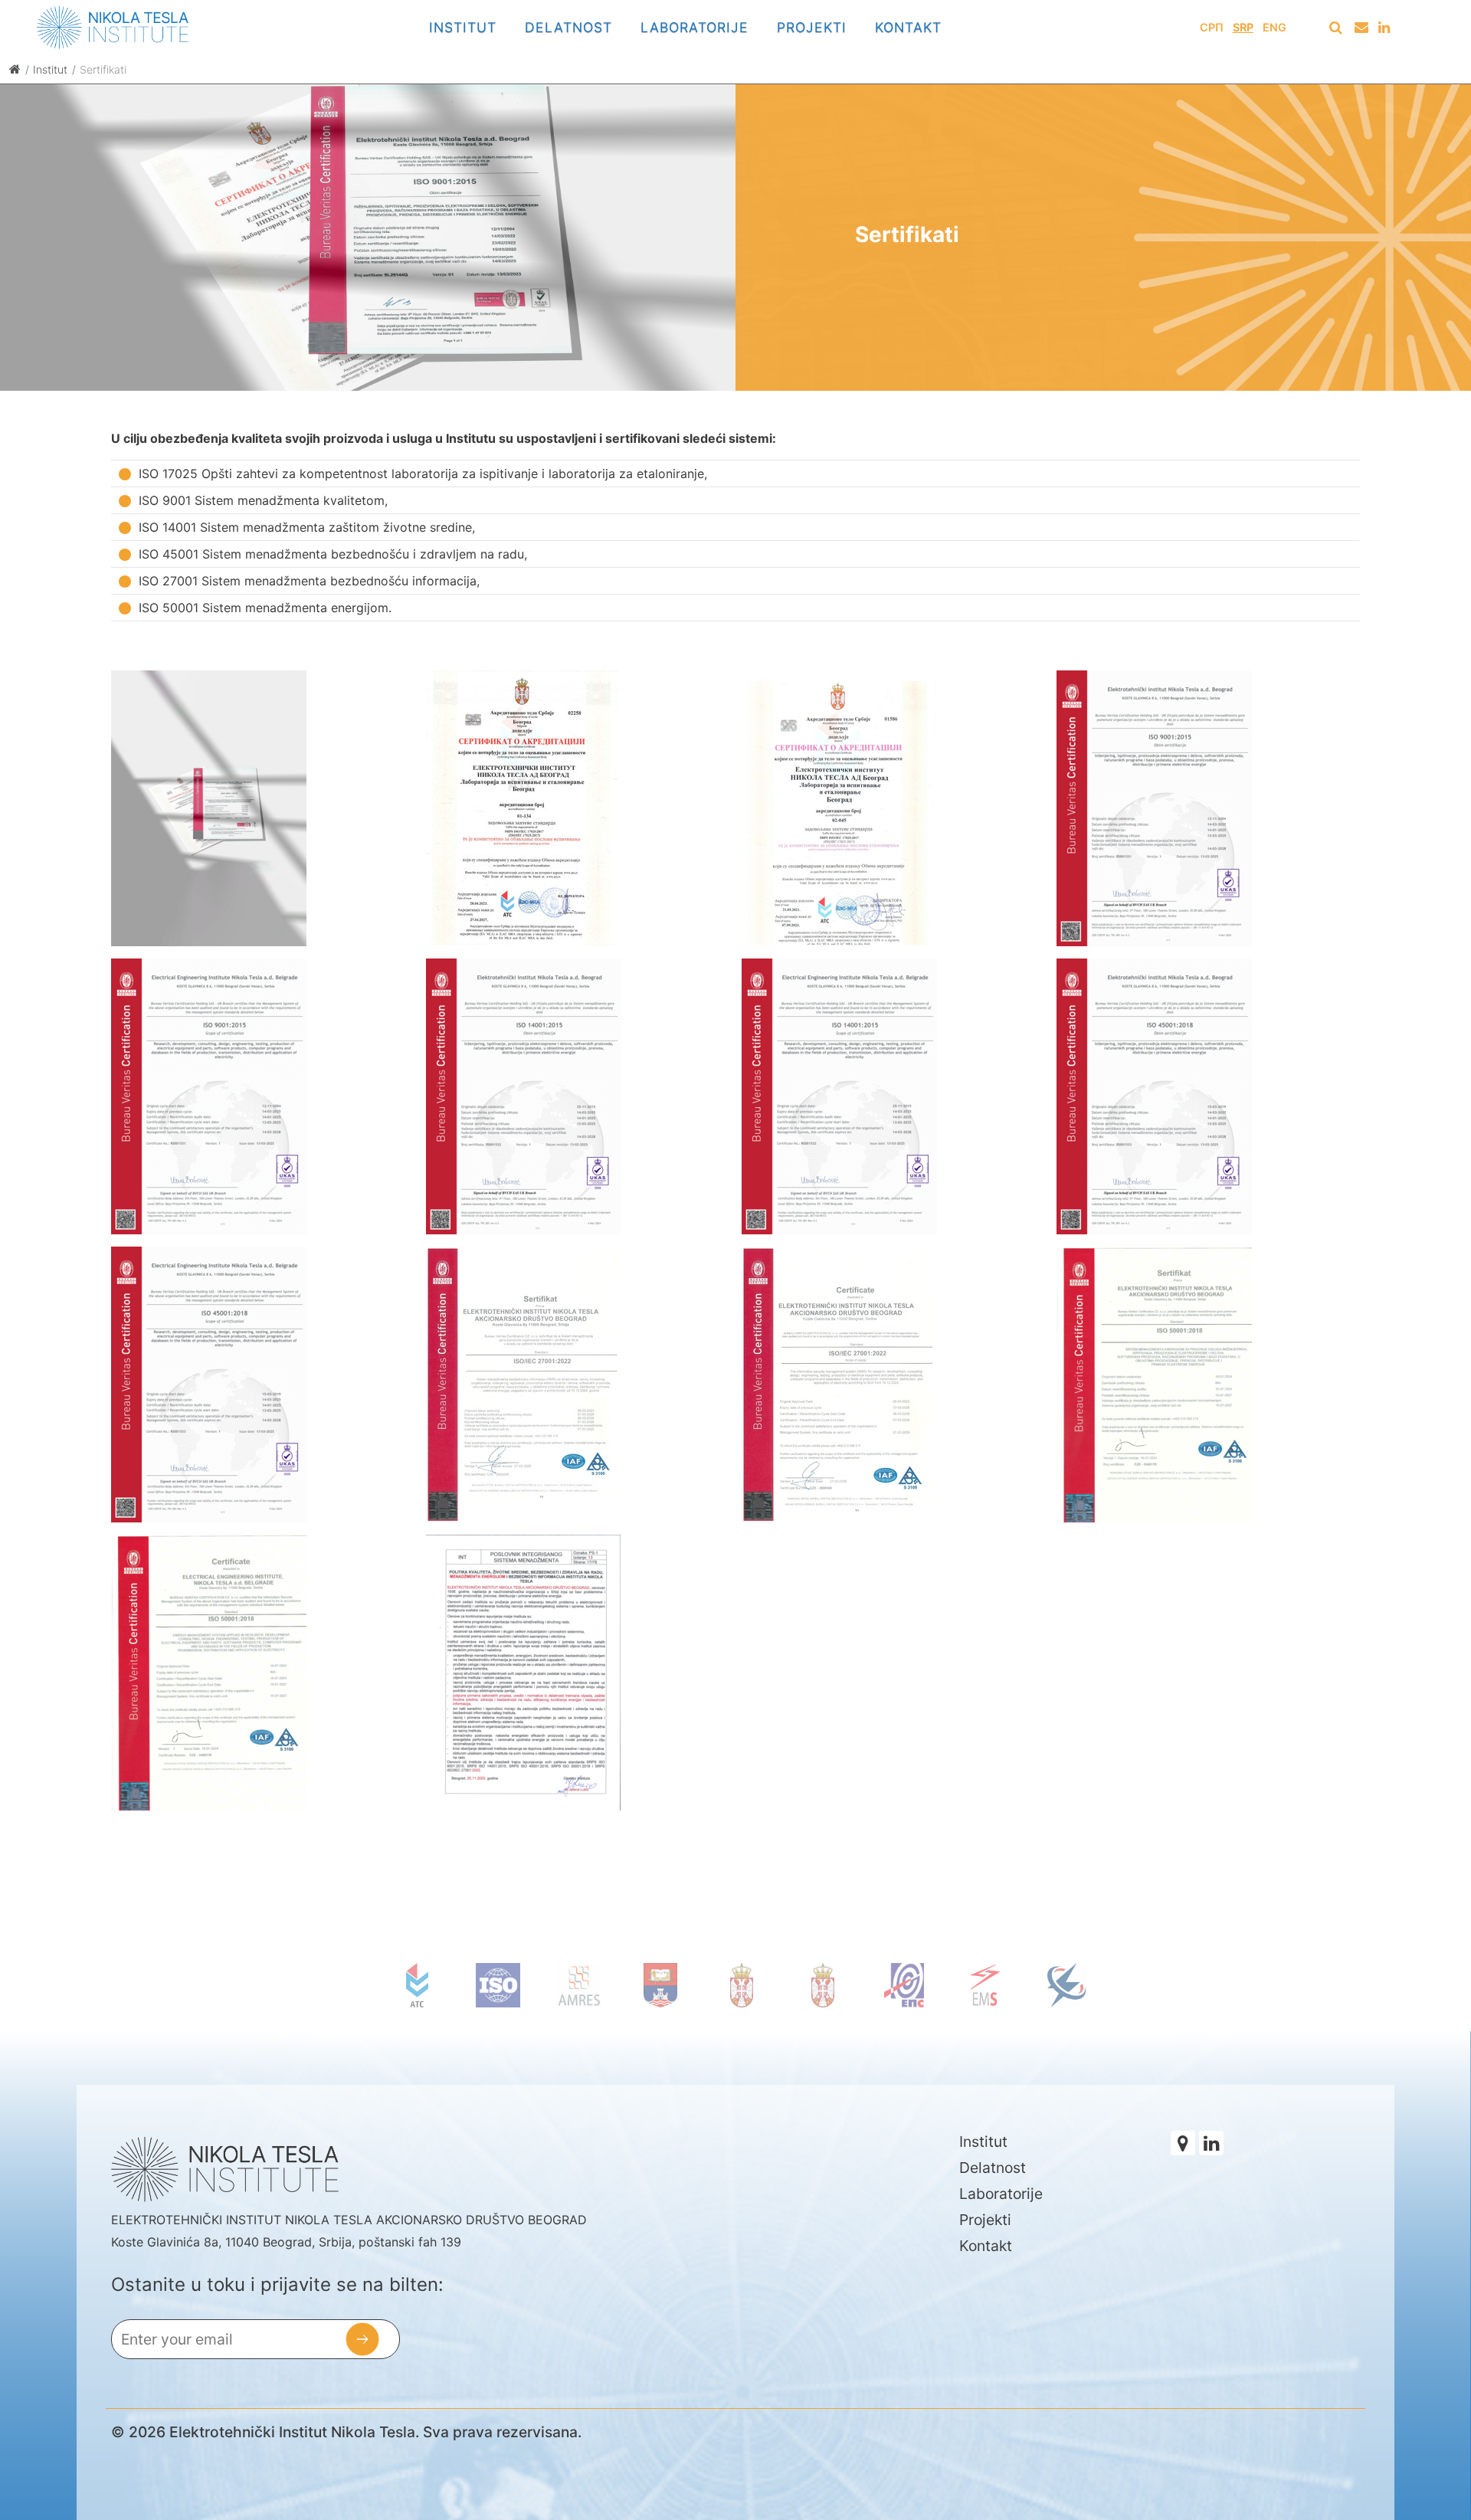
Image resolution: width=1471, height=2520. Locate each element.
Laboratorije (695, 27)
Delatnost (568, 27)
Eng (1274, 27)
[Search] (1335, 28)
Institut (463, 27)
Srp (1243, 27)
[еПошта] (1362, 28)
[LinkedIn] (1385, 28)
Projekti (812, 27)
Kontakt (908, 27)
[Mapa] (1183, 2143)
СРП (1212, 27)
